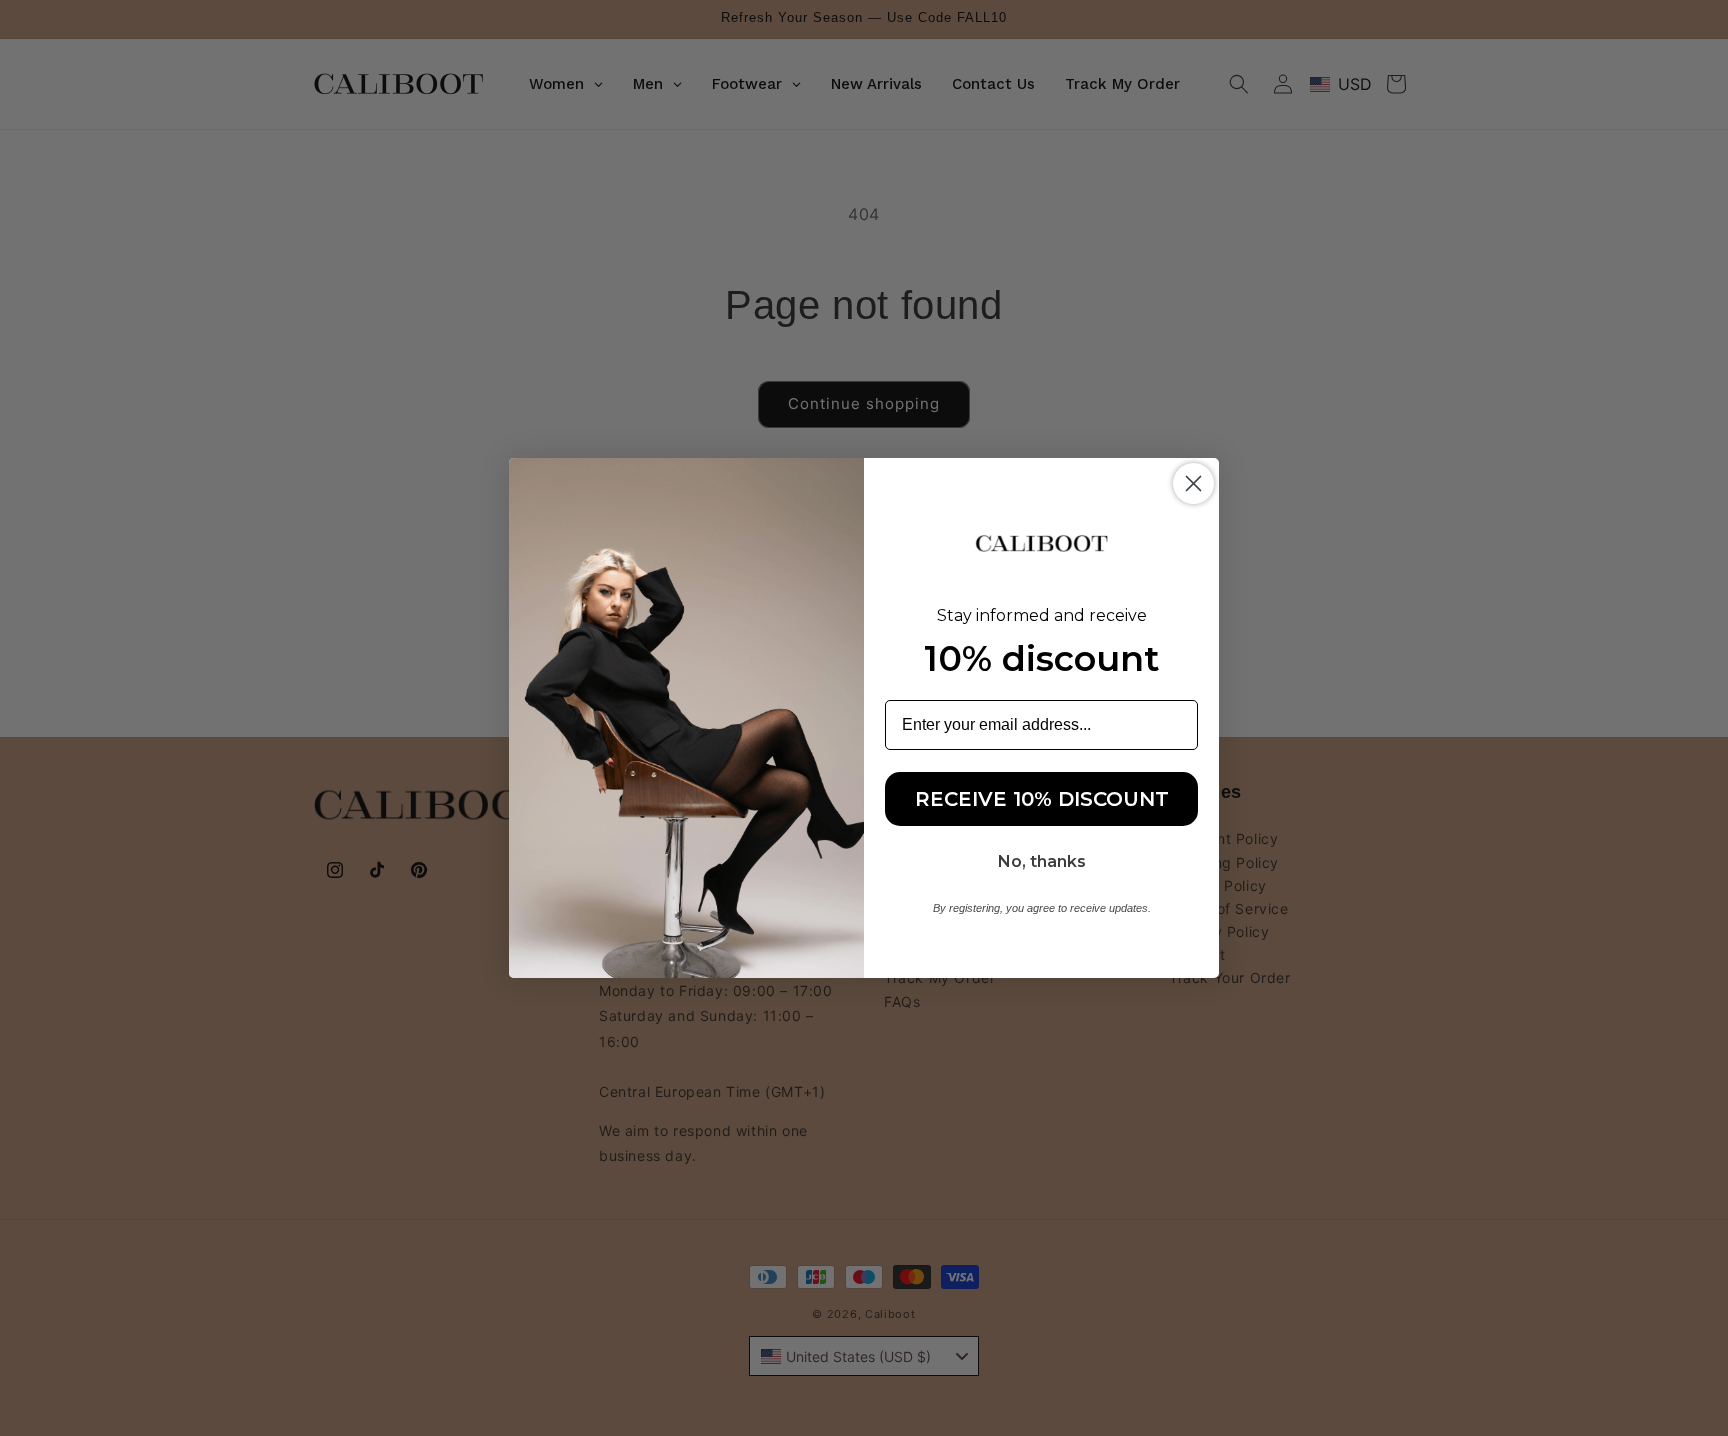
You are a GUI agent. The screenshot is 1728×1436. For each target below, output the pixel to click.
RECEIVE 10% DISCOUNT (1042, 799)
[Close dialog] (1193, 483)
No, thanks (1042, 861)
